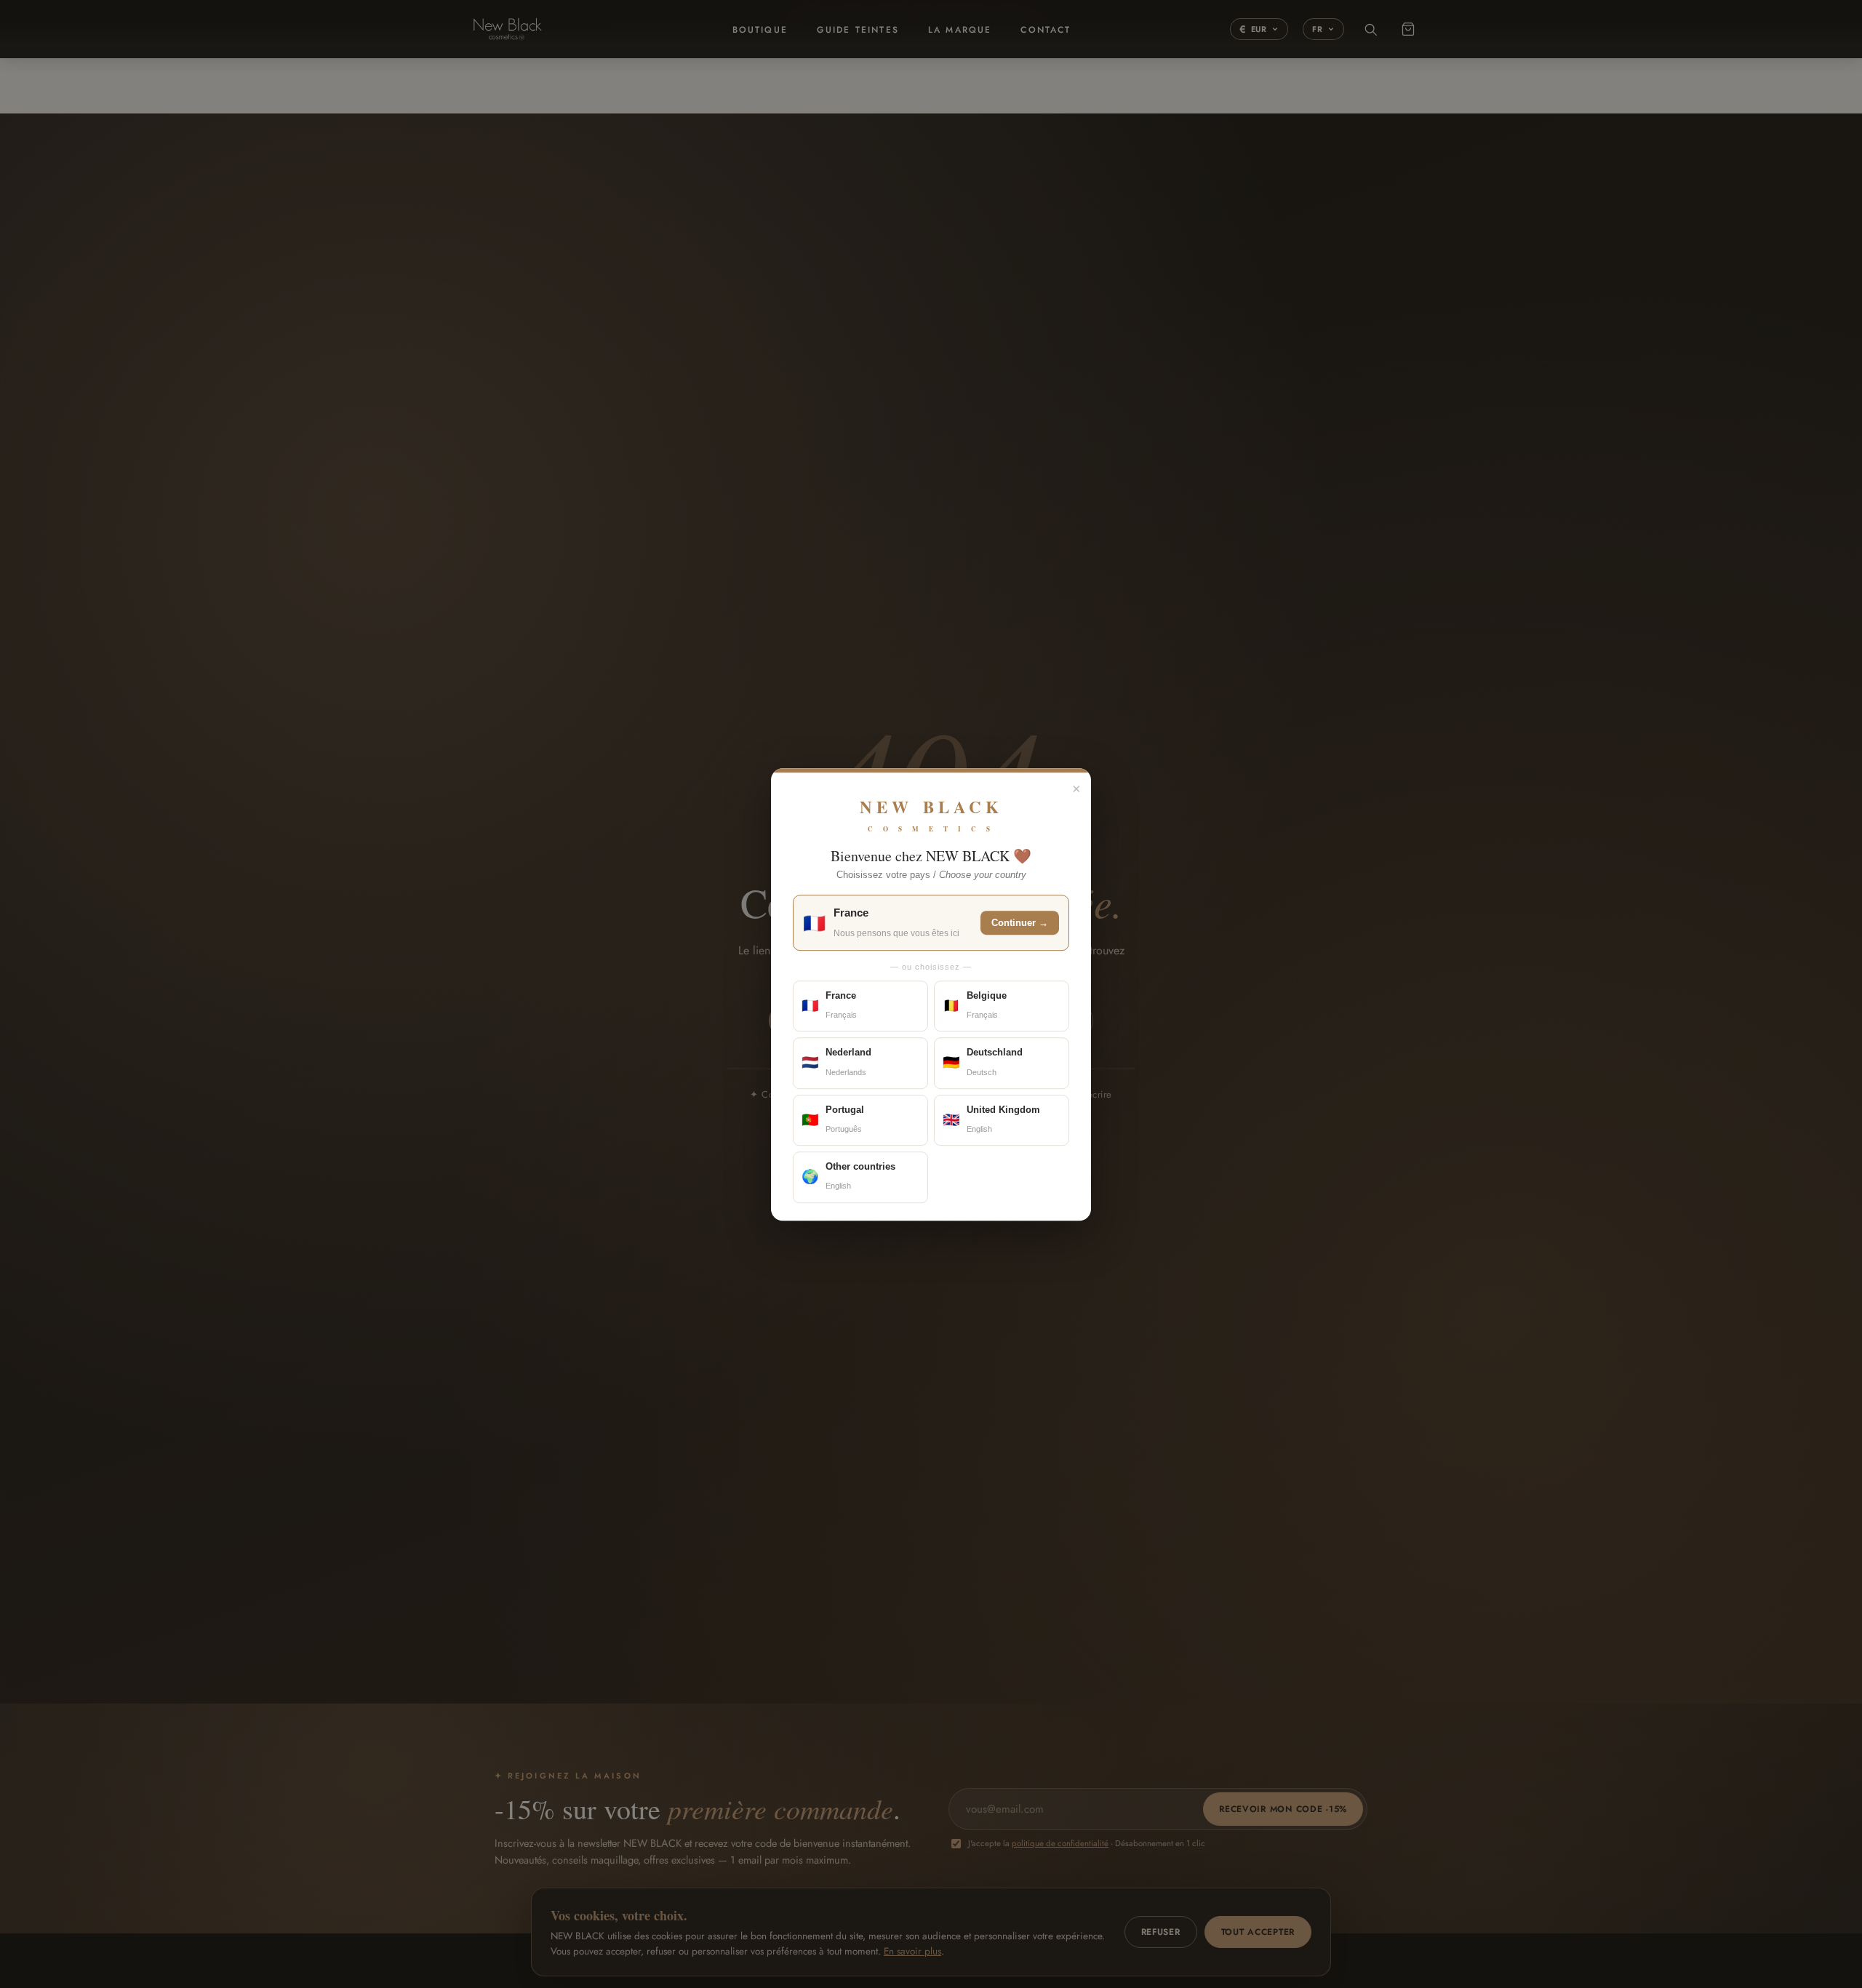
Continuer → (1020, 923)
